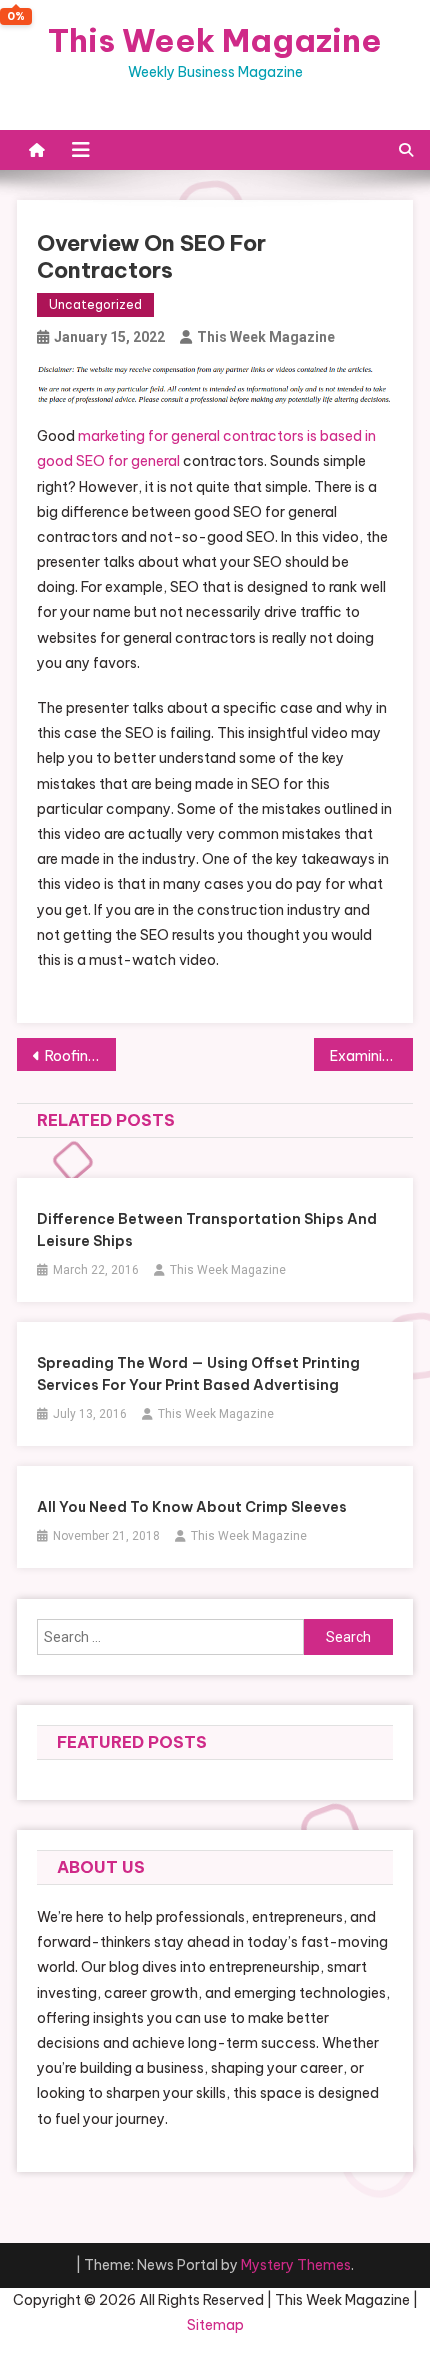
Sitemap (215, 2325)
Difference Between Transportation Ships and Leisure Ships (207, 1230)
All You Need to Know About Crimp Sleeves (192, 1507)
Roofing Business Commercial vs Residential (80, 1056)
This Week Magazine (215, 40)
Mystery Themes (296, 2265)
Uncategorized (95, 304)
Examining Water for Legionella (371, 1056)
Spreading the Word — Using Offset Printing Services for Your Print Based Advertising (198, 1374)
